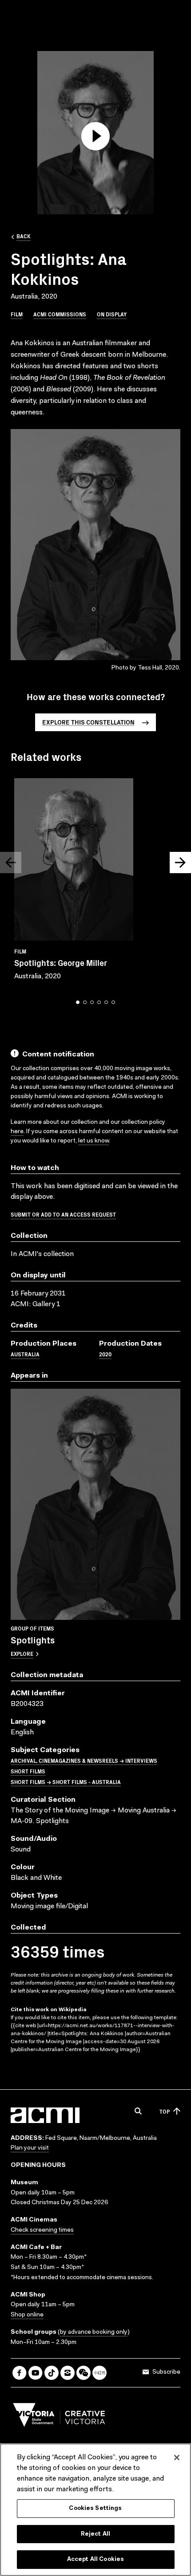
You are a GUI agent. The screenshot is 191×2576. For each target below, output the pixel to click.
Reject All (95, 2534)
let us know (94, 1141)
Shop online (27, 2315)
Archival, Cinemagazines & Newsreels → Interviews (84, 1760)
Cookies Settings (95, 2508)
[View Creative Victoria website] (59, 2417)
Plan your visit (30, 2148)
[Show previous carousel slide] (11, 863)
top (165, 2111)
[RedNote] (99, 2373)
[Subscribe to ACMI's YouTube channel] (36, 2373)
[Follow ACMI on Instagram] (68, 2373)
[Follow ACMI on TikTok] (52, 2373)
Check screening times (42, 2230)
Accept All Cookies (95, 2559)
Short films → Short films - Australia (66, 1782)
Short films (28, 1771)
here (17, 1132)
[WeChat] (84, 2373)
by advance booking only (94, 2332)
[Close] (177, 2458)
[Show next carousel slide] (180, 863)
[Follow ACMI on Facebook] (20, 2373)
